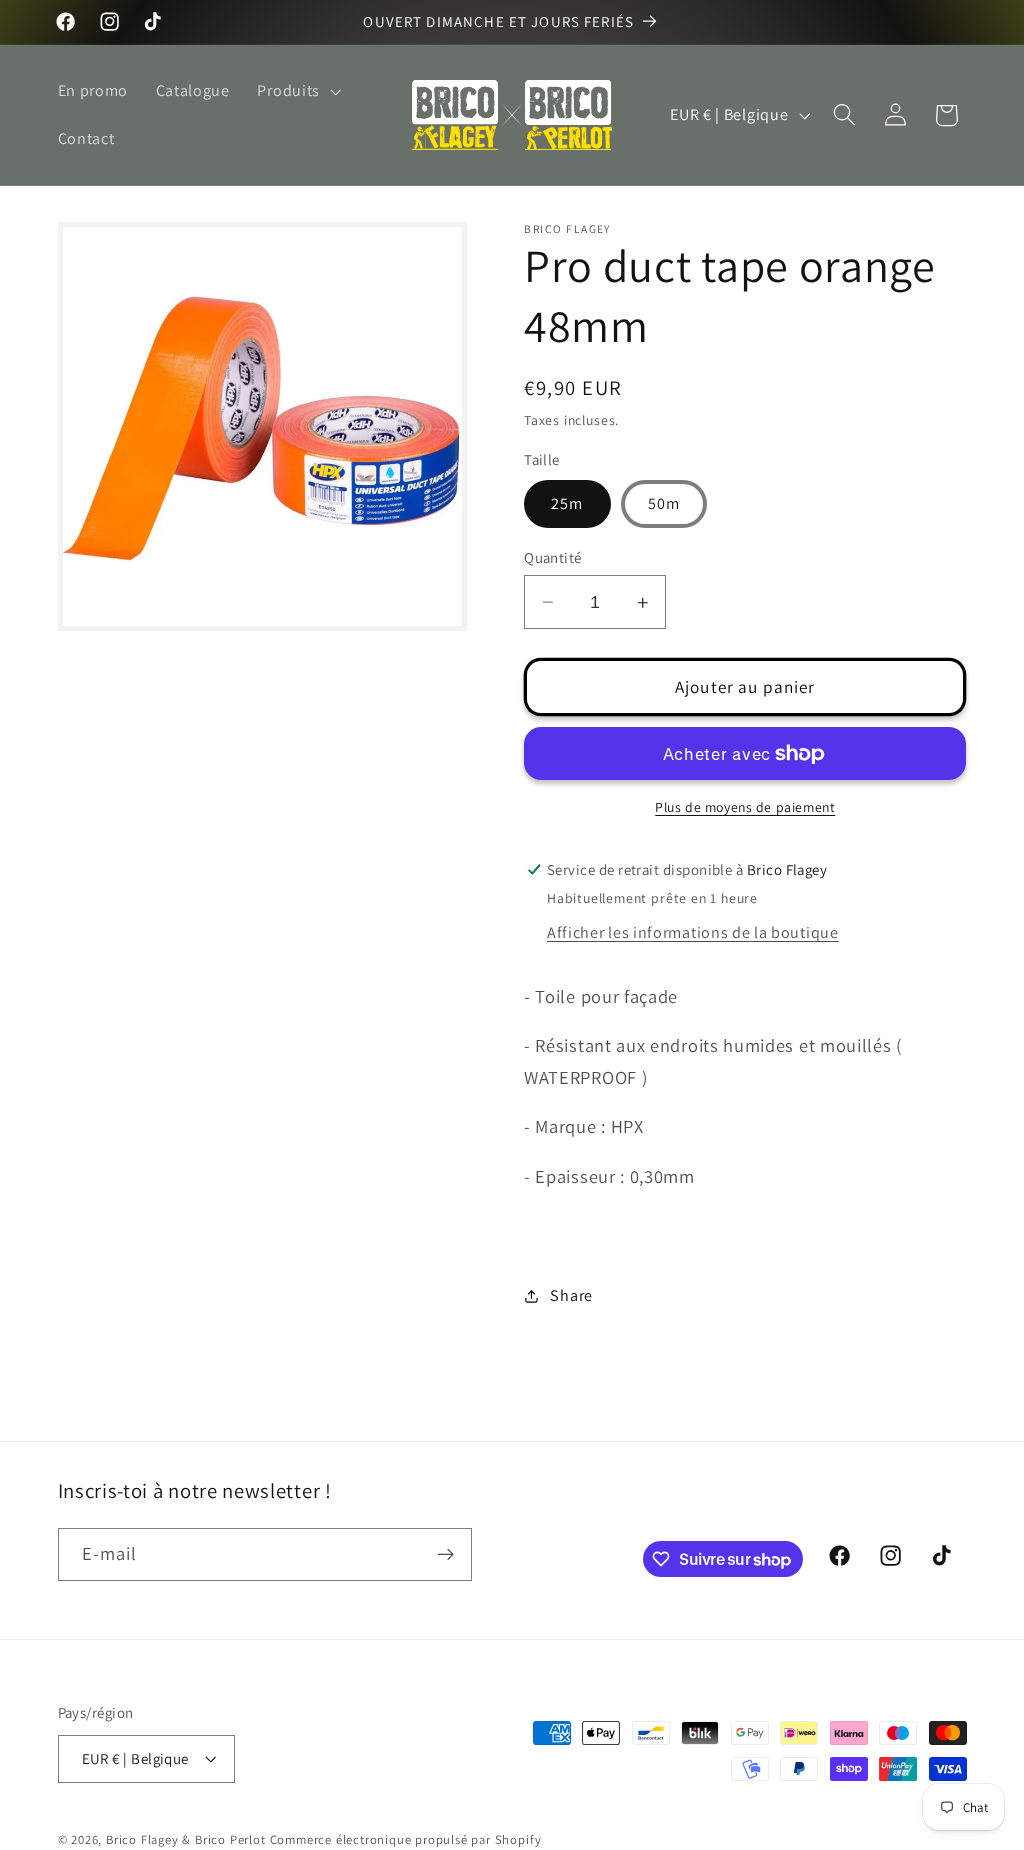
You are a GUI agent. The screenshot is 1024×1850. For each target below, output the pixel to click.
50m (664, 503)
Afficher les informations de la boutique (693, 932)
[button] (297, 91)
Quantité (553, 557)
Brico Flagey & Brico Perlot (186, 1839)
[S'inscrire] (445, 1555)
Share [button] (571, 1295)
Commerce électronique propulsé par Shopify (406, 1839)
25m (567, 503)
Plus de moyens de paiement (745, 807)
